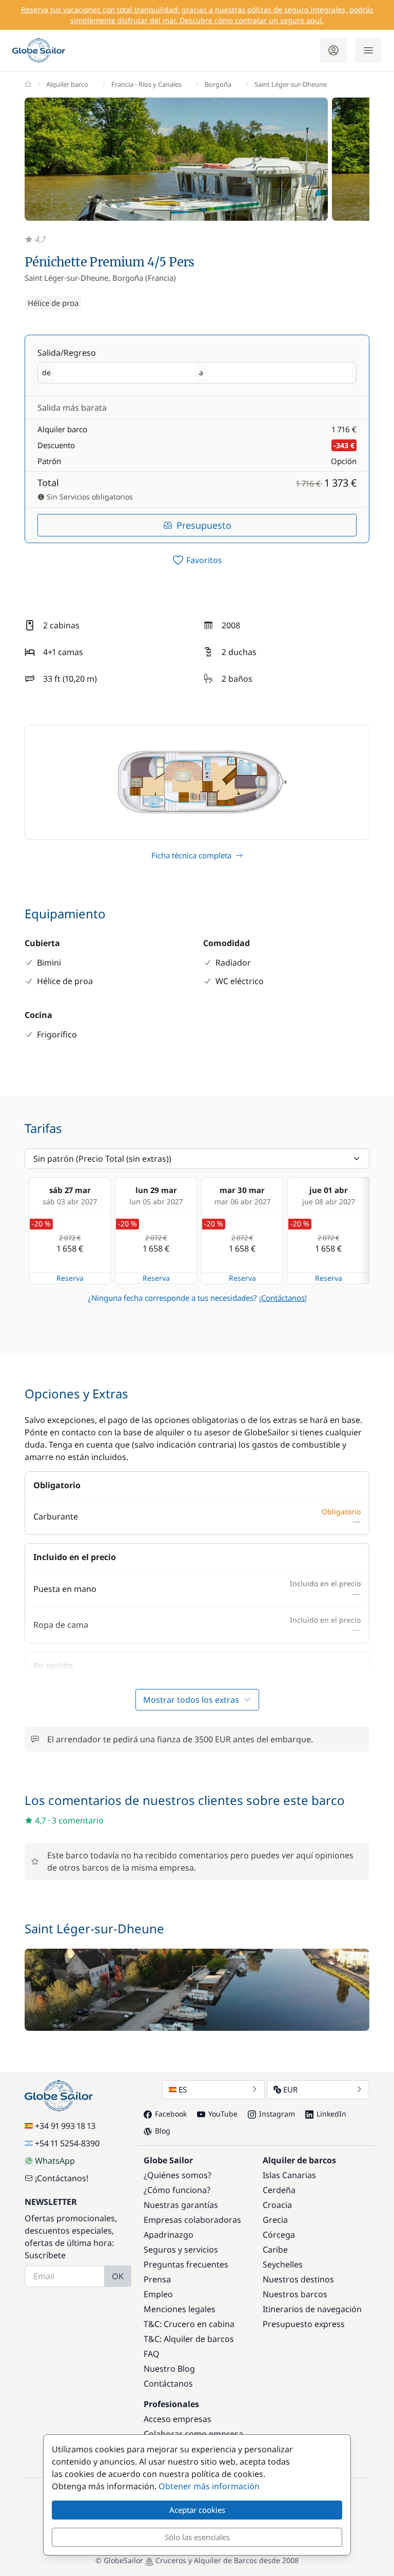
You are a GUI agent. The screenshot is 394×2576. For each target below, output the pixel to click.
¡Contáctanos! (283, 1298)
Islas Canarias (289, 2175)
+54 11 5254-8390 (67, 2143)
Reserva (70, 1278)
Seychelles (283, 2264)
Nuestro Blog (169, 2369)
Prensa (157, 2279)
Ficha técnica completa (191, 855)
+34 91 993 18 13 (65, 2126)
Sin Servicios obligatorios (89, 497)
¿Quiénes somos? (178, 2175)
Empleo (158, 2294)
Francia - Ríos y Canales (146, 84)
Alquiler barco (67, 84)
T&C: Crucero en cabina (189, 2324)
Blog (163, 2131)
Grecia (275, 2220)
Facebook (171, 2114)
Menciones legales (180, 2309)
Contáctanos (168, 2383)
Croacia (277, 2205)
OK (118, 2276)
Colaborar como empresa (193, 2434)
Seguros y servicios (181, 2250)
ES (183, 2089)
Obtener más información (209, 2486)
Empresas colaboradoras (192, 2220)
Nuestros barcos (295, 2294)
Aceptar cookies (197, 2510)
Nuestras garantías (181, 2205)
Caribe (275, 2250)
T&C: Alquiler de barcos (189, 2339)
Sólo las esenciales (197, 2537)
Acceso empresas (178, 2419)
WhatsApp (55, 2161)
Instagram (277, 2114)
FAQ (152, 2354)
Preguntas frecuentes (186, 2264)
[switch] (197, 560)
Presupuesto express (304, 2324)
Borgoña (218, 84)
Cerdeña (279, 2190)
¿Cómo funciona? (177, 2190)
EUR (290, 2089)
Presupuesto (204, 525)
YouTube (223, 2114)
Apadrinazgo (169, 2235)
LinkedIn (331, 2114)
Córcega (279, 2235)
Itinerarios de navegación (312, 2309)
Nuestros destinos (298, 2279)
